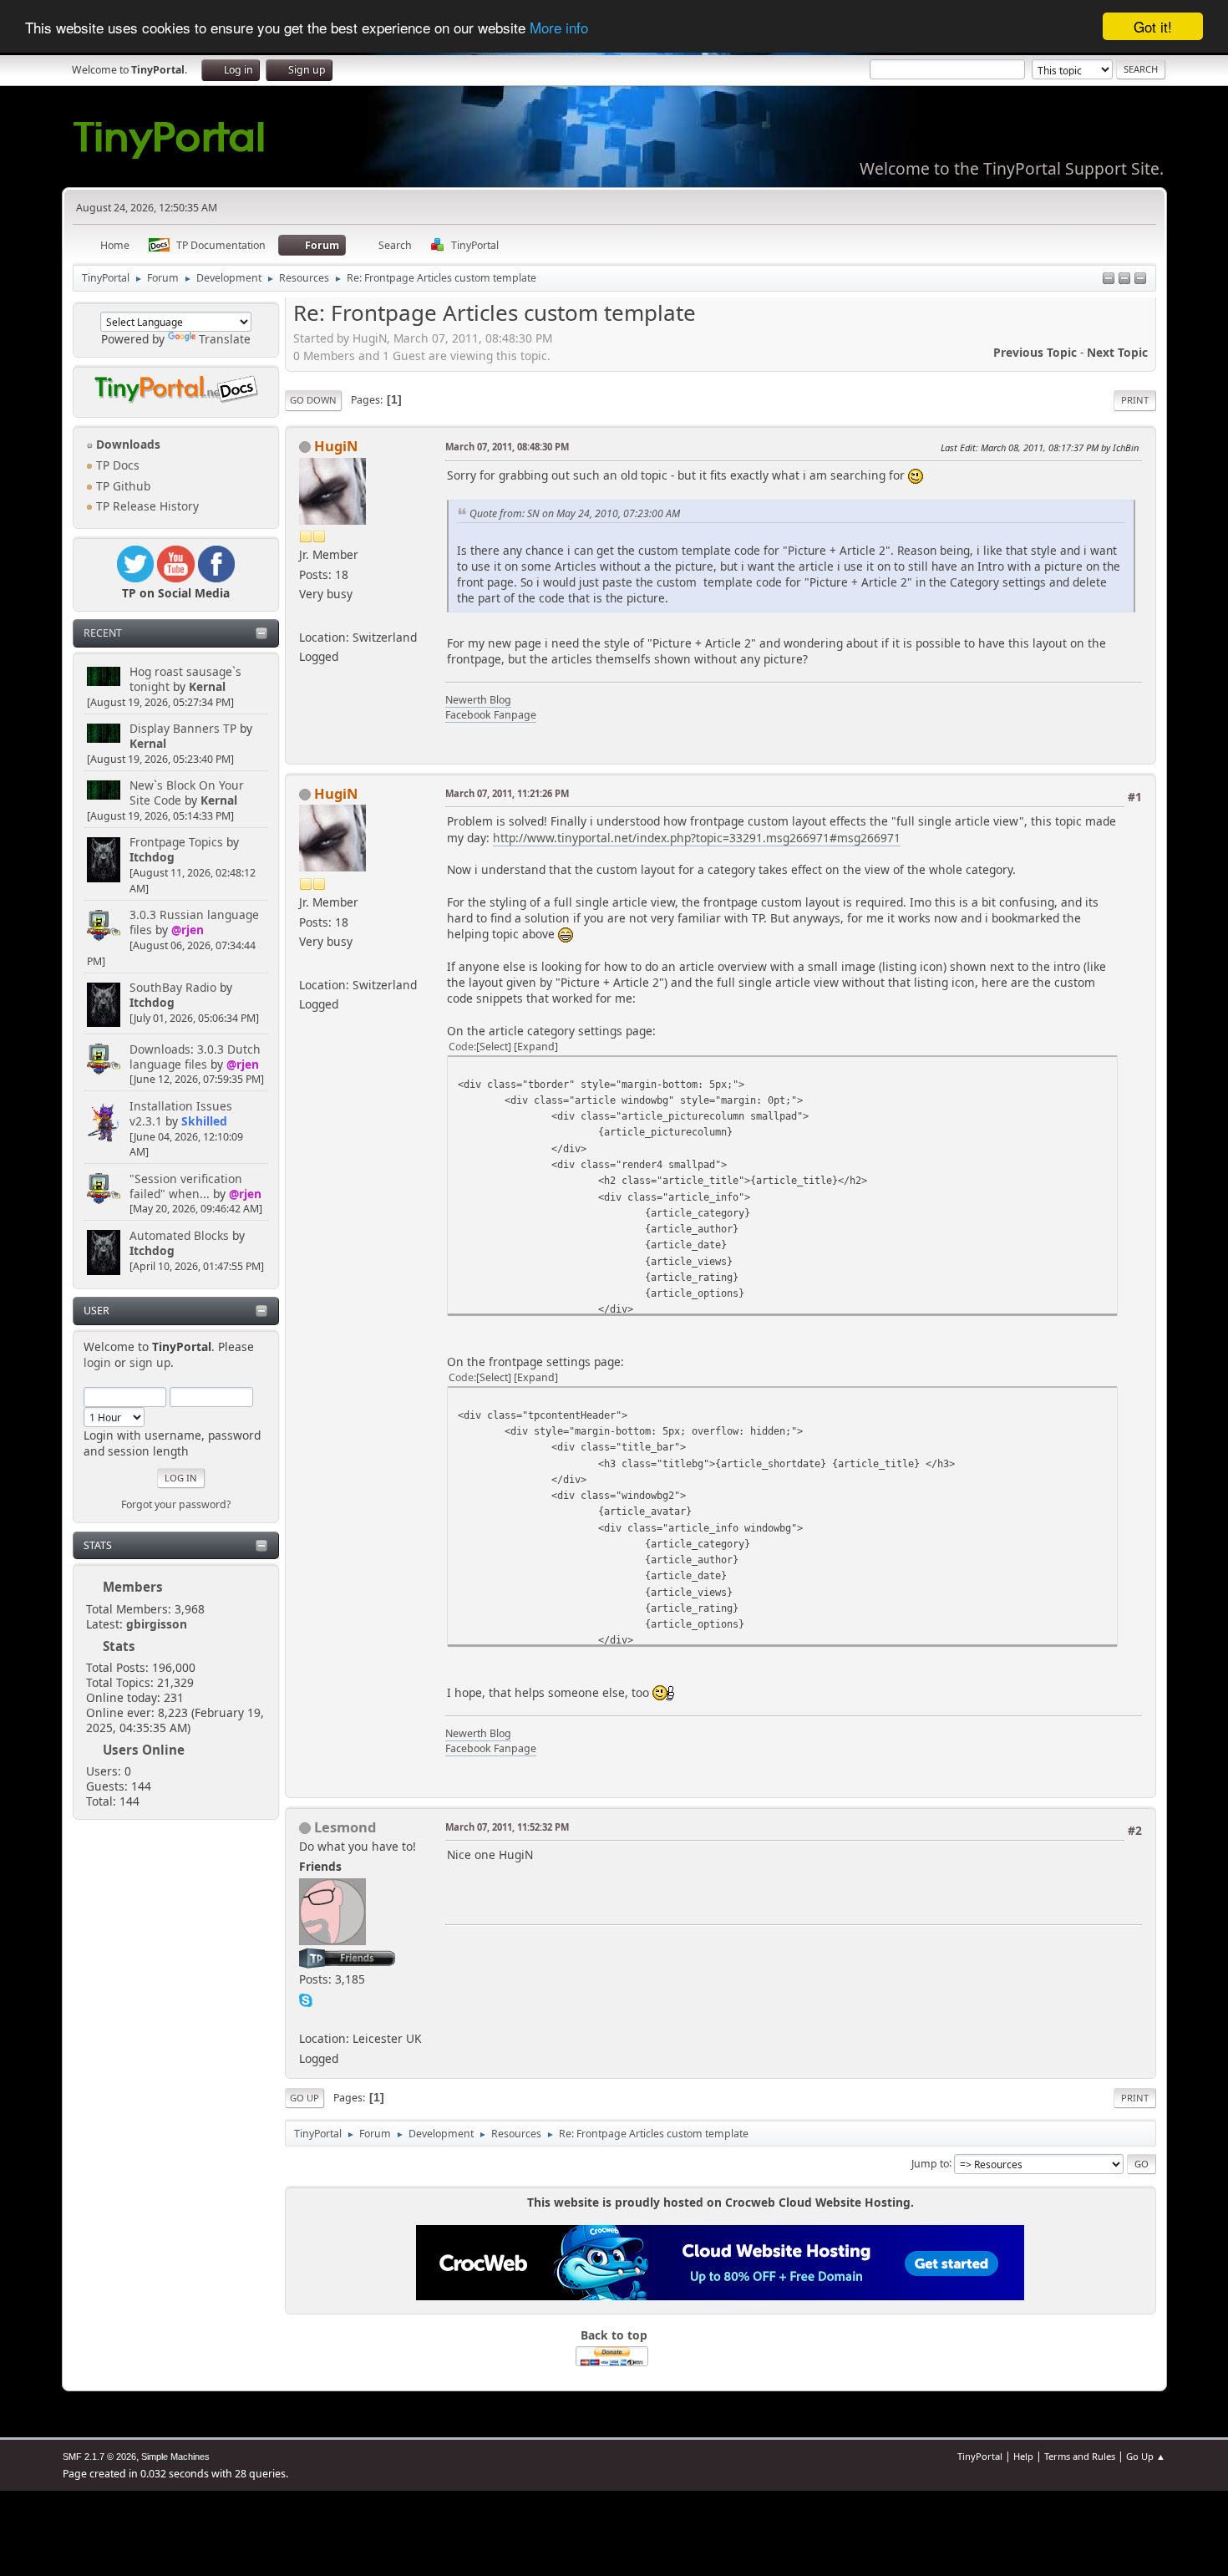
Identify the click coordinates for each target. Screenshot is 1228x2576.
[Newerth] (306, 616)
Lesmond (345, 1827)
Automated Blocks (179, 1235)
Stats (98, 1545)
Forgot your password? (176, 1504)
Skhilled (204, 1121)
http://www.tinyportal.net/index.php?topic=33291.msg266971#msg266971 (697, 838)
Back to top (614, 2335)
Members (133, 1587)
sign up (150, 1362)
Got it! (1153, 26)
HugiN (336, 446)
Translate (225, 339)
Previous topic (1035, 352)
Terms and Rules (1080, 2456)
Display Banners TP (183, 728)
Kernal (207, 686)
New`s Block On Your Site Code (187, 793)
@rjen (188, 930)
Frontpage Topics (176, 842)
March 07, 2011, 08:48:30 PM (507, 447)
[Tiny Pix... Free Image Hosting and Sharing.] (306, 2018)
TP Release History (146, 506)
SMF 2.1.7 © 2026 (99, 2457)
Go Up (304, 2098)
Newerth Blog (478, 700)
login (97, 1362)
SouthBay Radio (173, 987)
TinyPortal (980, 2456)
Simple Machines (175, 2457)
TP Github (122, 486)
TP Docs (116, 465)
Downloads (127, 444)
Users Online (144, 1750)
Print (1135, 400)
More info (559, 27)
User (96, 1311)
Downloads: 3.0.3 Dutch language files (195, 1057)
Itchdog (152, 857)
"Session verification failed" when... (186, 1186)
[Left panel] (1109, 279)
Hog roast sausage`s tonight (185, 679)
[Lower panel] (1124, 279)
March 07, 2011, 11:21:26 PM (507, 793)
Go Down (313, 400)
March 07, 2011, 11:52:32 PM (507, 1827)
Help (1023, 2456)
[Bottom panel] (1140, 279)
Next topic (1117, 352)
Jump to (930, 2163)
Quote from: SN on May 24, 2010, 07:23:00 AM (575, 513)
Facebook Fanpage (491, 715)
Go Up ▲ (1146, 2456)
